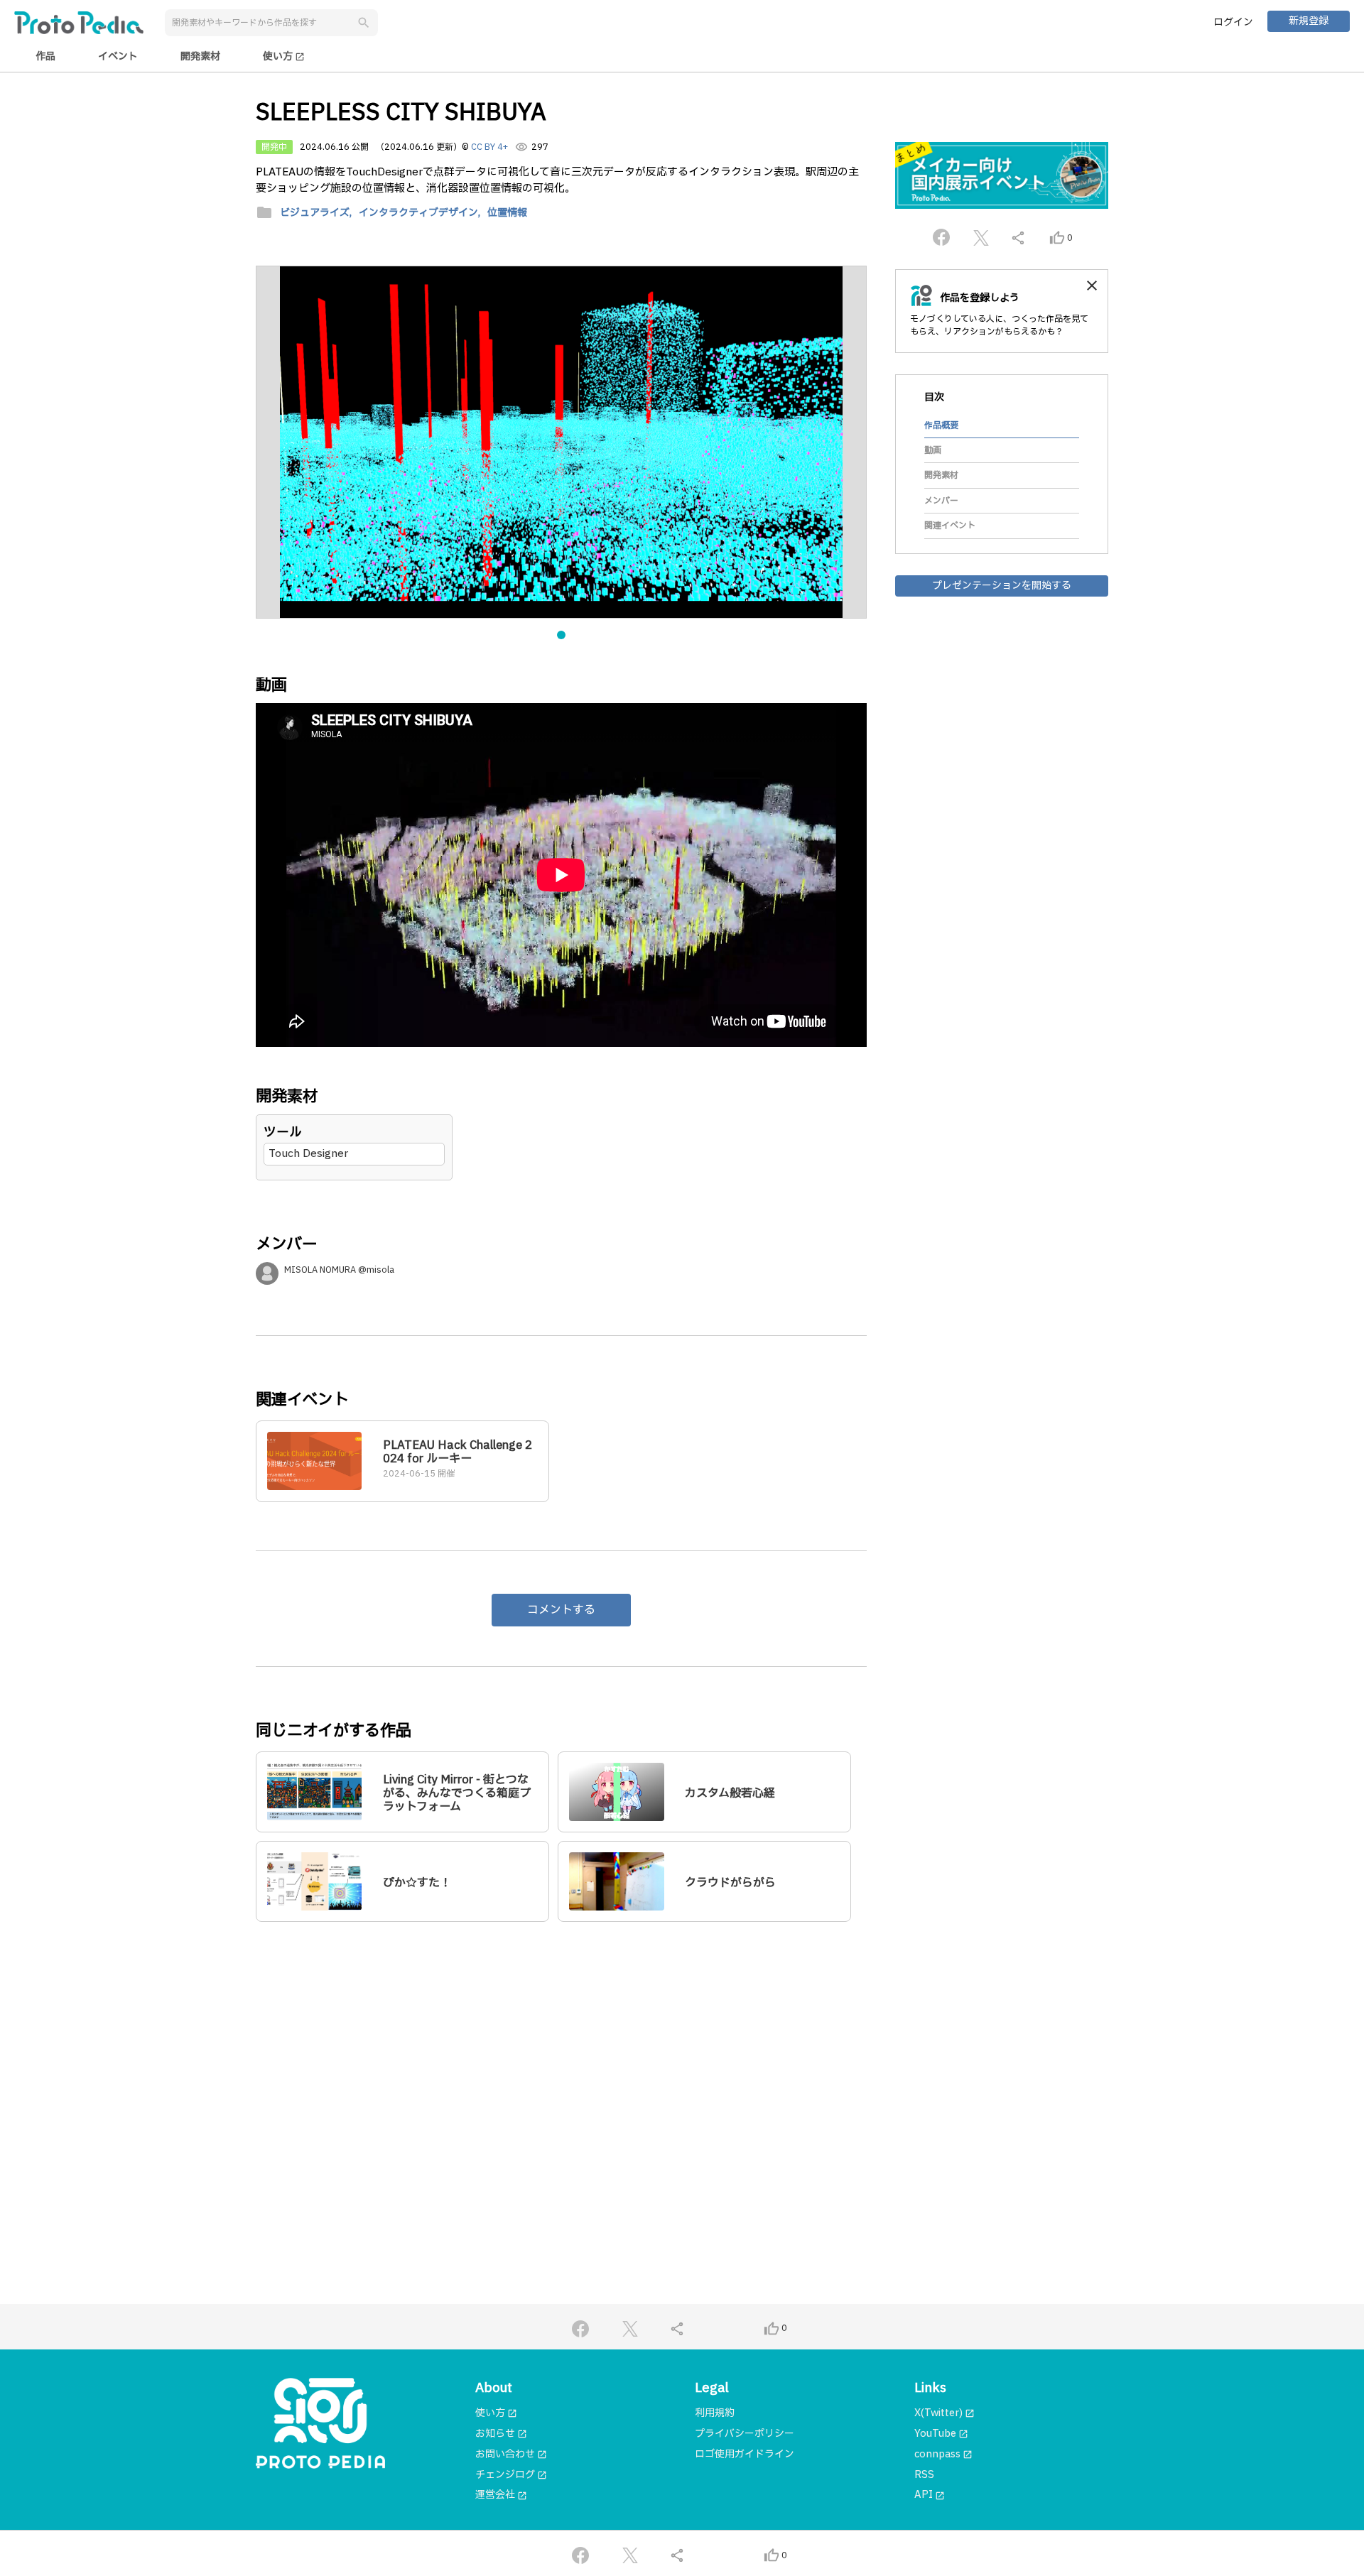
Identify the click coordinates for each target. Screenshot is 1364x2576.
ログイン (1233, 22)
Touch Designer (308, 1154)
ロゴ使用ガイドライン (745, 2454)
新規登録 (1309, 21)
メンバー (941, 501)
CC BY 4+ (489, 147)
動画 (933, 450)
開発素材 (200, 56)
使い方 (284, 56)
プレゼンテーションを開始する (1002, 585)
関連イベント (950, 526)
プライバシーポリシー (745, 2434)
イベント (118, 56)
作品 (45, 56)
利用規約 (715, 2413)
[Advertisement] (561, 2070)
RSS (924, 2475)
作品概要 (941, 425)
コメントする (561, 1610)
